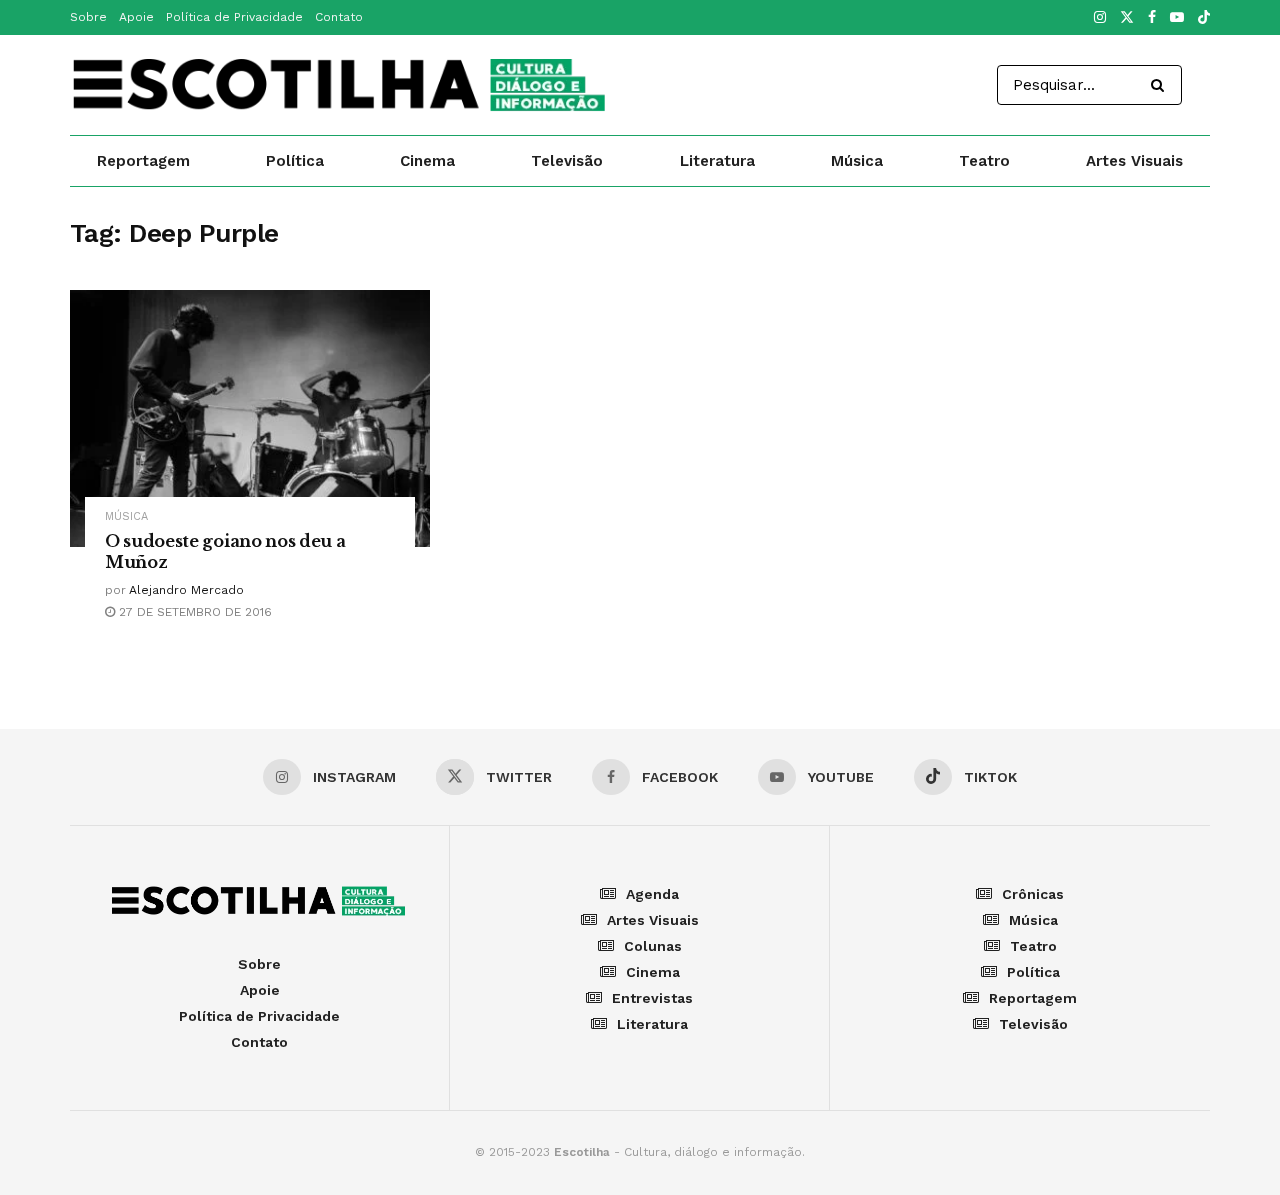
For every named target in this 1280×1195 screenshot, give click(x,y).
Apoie (136, 17)
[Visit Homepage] (341, 85)
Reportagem (143, 161)
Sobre (88, 17)
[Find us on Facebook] (1152, 18)
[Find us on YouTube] (1177, 18)
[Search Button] (1161, 85)
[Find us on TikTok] (1204, 18)
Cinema (427, 161)
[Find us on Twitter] (1127, 18)
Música (857, 161)
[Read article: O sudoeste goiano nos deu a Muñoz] (250, 418)
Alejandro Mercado (186, 590)
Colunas (653, 946)
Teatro (984, 161)
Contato (339, 17)
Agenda (652, 894)
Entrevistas (652, 998)
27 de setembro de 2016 (193, 612)
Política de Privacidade (234, 17)
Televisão (567, 161)
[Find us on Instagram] (1100, 18)
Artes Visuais (1134, 161)
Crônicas (1033, 894)
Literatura (717, 161)
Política (295, 161)
